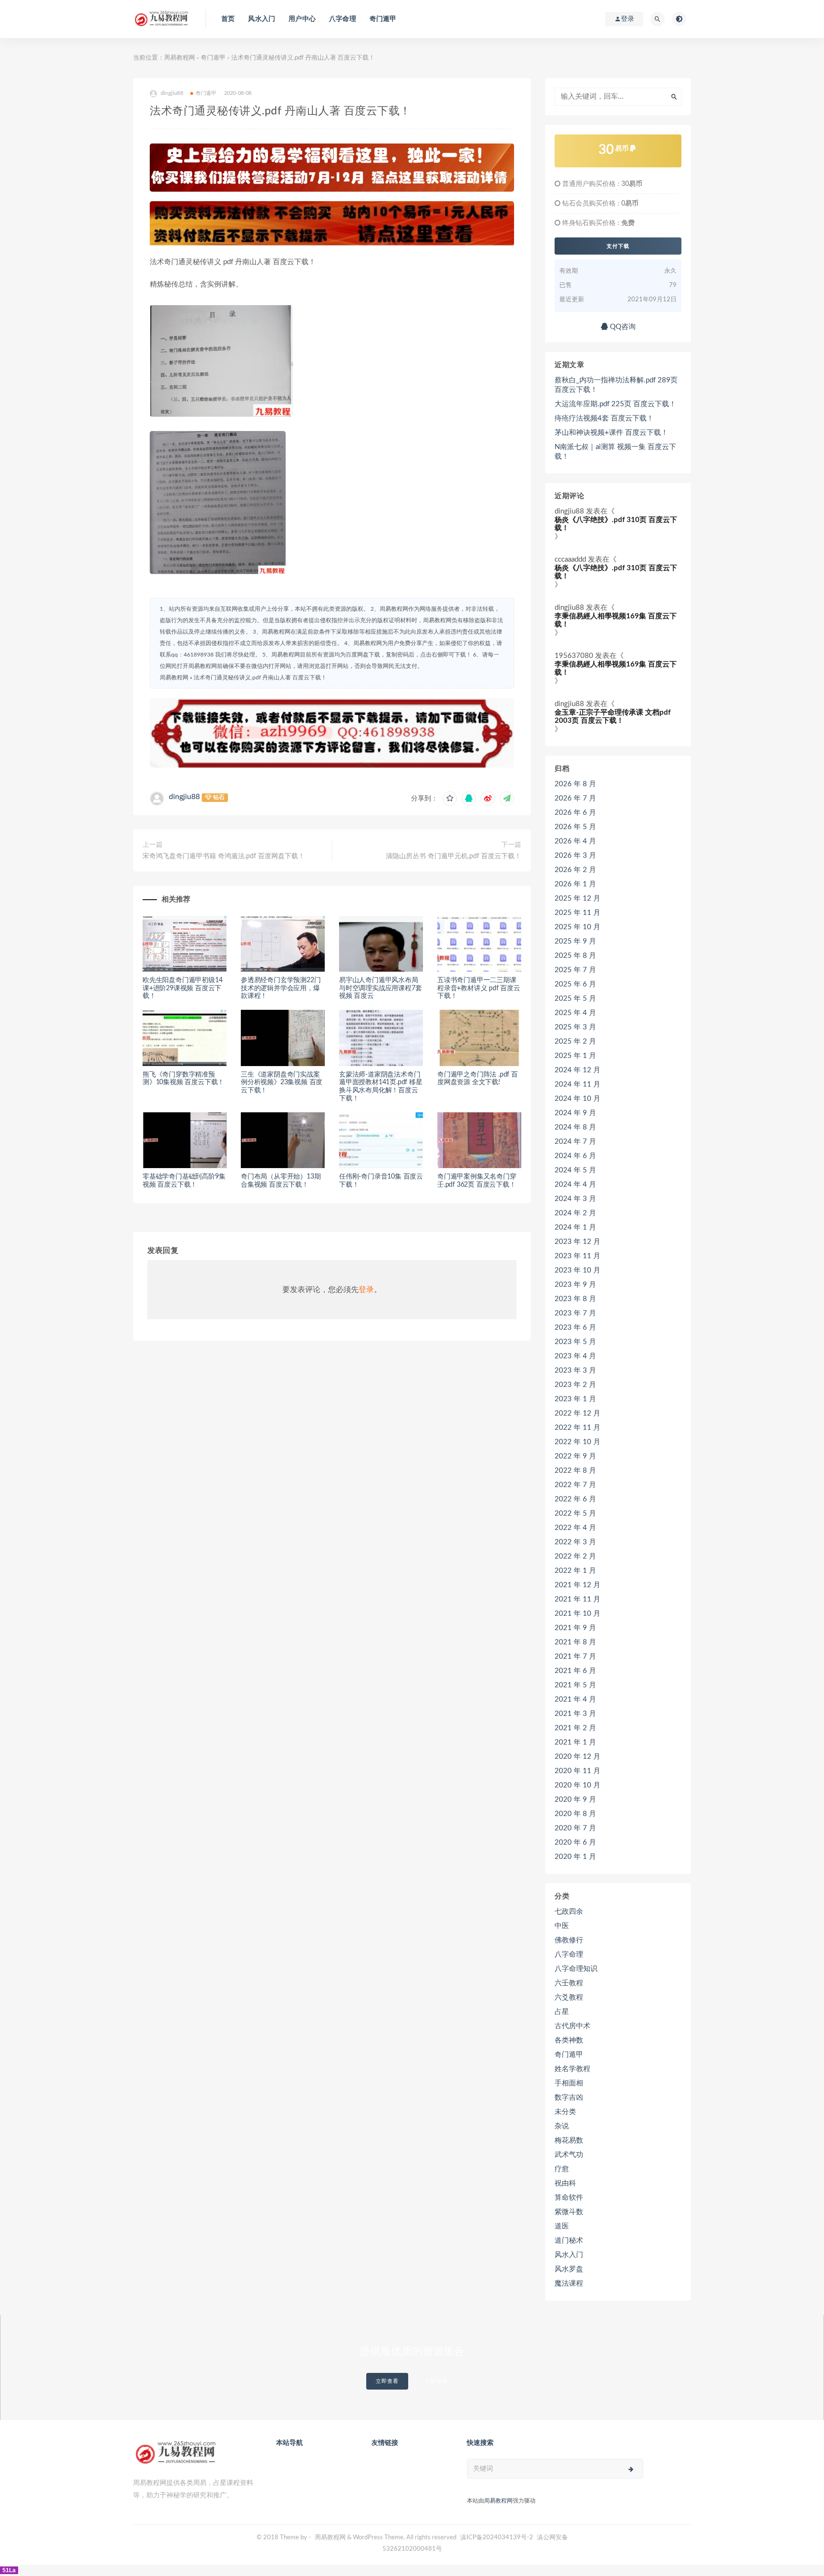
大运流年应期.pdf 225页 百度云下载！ (615, 404)
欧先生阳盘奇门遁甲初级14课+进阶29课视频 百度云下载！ (182, 988)
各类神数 (569, 2040)
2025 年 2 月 (575, 1042)
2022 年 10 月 (577, 1442)
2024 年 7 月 (575, 1142)
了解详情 (436, 2381)
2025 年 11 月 (577, 913)
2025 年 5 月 (575, 999)
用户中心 (302, 19)
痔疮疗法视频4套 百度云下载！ (604, 418)
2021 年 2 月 (575, 1728)
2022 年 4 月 (575, 1528)
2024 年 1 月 (575, 1227)
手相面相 (569, 2083)
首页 (228, 19)
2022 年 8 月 (575, 1471)
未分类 (565, 2112)
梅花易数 (569, 2140)
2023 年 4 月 (575, 1356)
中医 (562, 1926)
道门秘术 (569, 2241)
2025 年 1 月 (575, 1056)
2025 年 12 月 (577, 898)
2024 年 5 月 (575, 1170)
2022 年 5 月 (575, 1514)
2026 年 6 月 (575, 813)
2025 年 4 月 (575, 1013)
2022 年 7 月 (575, 1485)
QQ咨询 (622, 327)
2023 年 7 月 (575, 1313)
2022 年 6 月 (575, 1499)
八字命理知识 (576, 1969)
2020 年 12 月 (577, 1757)
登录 (366, 1290)
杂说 (562, 2126)
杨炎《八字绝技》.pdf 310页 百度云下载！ (616, 524)
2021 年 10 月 (577, 1614)
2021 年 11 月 (577, 1599)
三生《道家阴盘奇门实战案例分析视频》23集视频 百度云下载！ (282, 1083)
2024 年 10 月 (577, 1099)
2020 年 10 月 (577, 1785)
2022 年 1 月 (575, 1571)
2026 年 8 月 (575, 784)
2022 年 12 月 (577, 1413)
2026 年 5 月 (575, 827)
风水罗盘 (569, 2269)
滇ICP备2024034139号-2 (497, 2538)
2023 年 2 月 (575, 1385)
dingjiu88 (184, 797)
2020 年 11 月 (577, 1771)
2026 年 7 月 (575, 798)
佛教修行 (569, 1940)
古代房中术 (572, 2026)
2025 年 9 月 (575, 941)
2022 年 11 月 (577, 1428)
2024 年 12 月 (577, 1070)
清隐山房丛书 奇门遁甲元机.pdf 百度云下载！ (453, 856)
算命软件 (569, 2198)
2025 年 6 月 (575, 984)
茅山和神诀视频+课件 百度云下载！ (611, 433)
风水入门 (262, 19)
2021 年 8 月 (575, 1642)
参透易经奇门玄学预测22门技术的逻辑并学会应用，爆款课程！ (281, 988)
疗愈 (562, 2169)
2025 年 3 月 (575, 1027)
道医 (562, 2226)
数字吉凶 (569, 2098)
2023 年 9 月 (575, 1285)
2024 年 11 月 (577, 1084)
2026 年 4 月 (575, 841)
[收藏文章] (450, 799)
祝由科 (565, 2183)
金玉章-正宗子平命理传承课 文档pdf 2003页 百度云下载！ (613, 717)
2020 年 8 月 (575, 1814)
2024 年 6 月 (575, 1156)
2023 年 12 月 (577, 1242)
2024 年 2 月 (575, 1213)
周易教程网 (180, 58)
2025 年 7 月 (575, 970)
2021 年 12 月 (577, 1585)
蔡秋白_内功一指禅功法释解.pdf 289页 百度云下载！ (616, 385)
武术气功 (569, 2155)
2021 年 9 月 (575, 1628)
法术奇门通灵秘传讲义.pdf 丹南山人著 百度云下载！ (260, 677)
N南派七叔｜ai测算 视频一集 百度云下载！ (615, 452)
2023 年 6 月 (575, 1328)
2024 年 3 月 (575, 1199)
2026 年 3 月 (575, 856)
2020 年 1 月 (575, 1857)
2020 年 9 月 (575, 1800)
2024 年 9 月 (575, 1113)
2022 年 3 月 (575, 1542)
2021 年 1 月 (575, 1742)
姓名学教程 (572, 2069)
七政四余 (569, 1912)
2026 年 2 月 (575, 870)
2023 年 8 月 (575, 1299)
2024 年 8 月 (575, 1127)
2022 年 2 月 (575, 1556)
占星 (562, 2012)
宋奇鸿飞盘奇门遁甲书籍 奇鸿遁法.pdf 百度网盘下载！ (224, 856)
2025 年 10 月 (577, 927)
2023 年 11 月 (577, 1256)
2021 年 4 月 (575, 1699)
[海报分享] (507, 799)
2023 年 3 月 (575, 1370)
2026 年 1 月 (575, 884)
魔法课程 (569, 2284)
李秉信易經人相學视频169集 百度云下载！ (616, 620)
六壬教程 (569, 1983)
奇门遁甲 (383, 19)
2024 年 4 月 (575, 1185)
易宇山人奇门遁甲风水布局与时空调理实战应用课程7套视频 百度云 (380, 988)
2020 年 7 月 (575, 1828)
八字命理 (343, 19)
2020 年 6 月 (575, 1842)
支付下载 (618, 246)
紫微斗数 (569, 2212)
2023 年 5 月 (575, 1342)
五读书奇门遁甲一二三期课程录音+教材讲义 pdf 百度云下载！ (479, 988)
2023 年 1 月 (575, 1399)
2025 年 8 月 (575, 956)
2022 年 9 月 (575, 1456)
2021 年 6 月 (575, 1671)
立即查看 (387, 2381)
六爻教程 (569, 1997)
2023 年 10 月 (577, 1270)
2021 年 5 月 (575, 1685)
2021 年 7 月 (575, 1657)
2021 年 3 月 (575, 1714)
